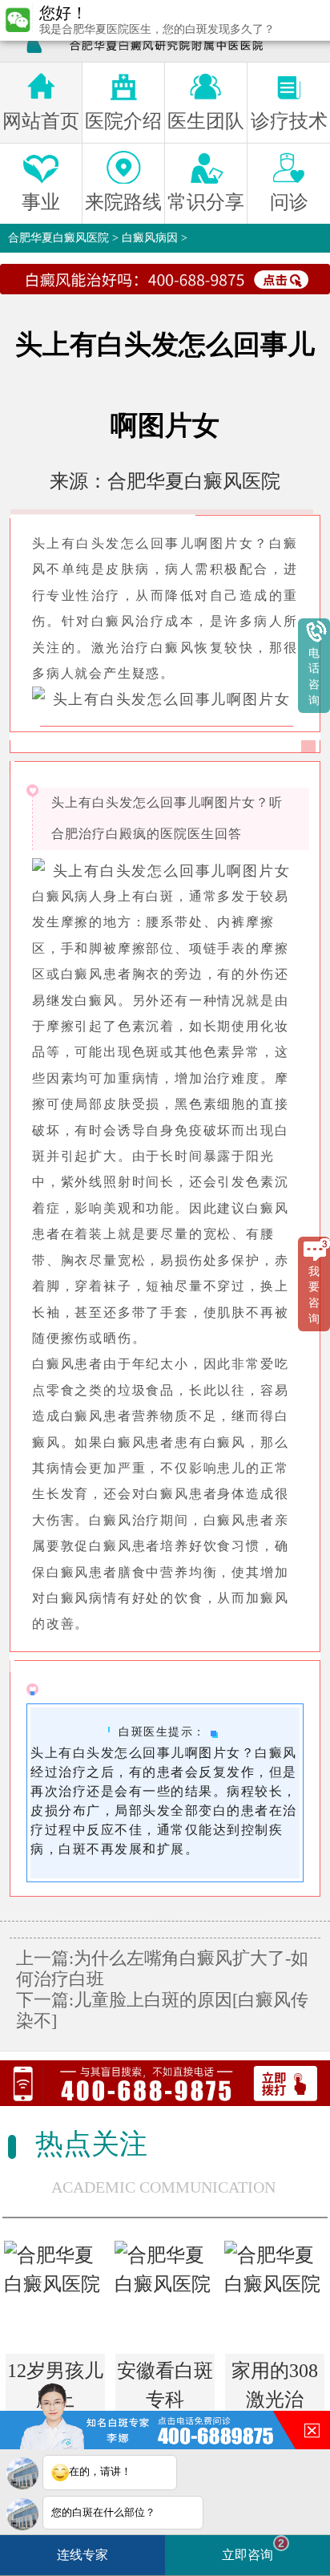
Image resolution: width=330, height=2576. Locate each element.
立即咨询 (253, 2549)
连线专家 (82, 2555)
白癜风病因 (150, 238)
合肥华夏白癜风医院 (58, 238)
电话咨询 (314, 677)
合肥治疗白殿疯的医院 (119, 834)
